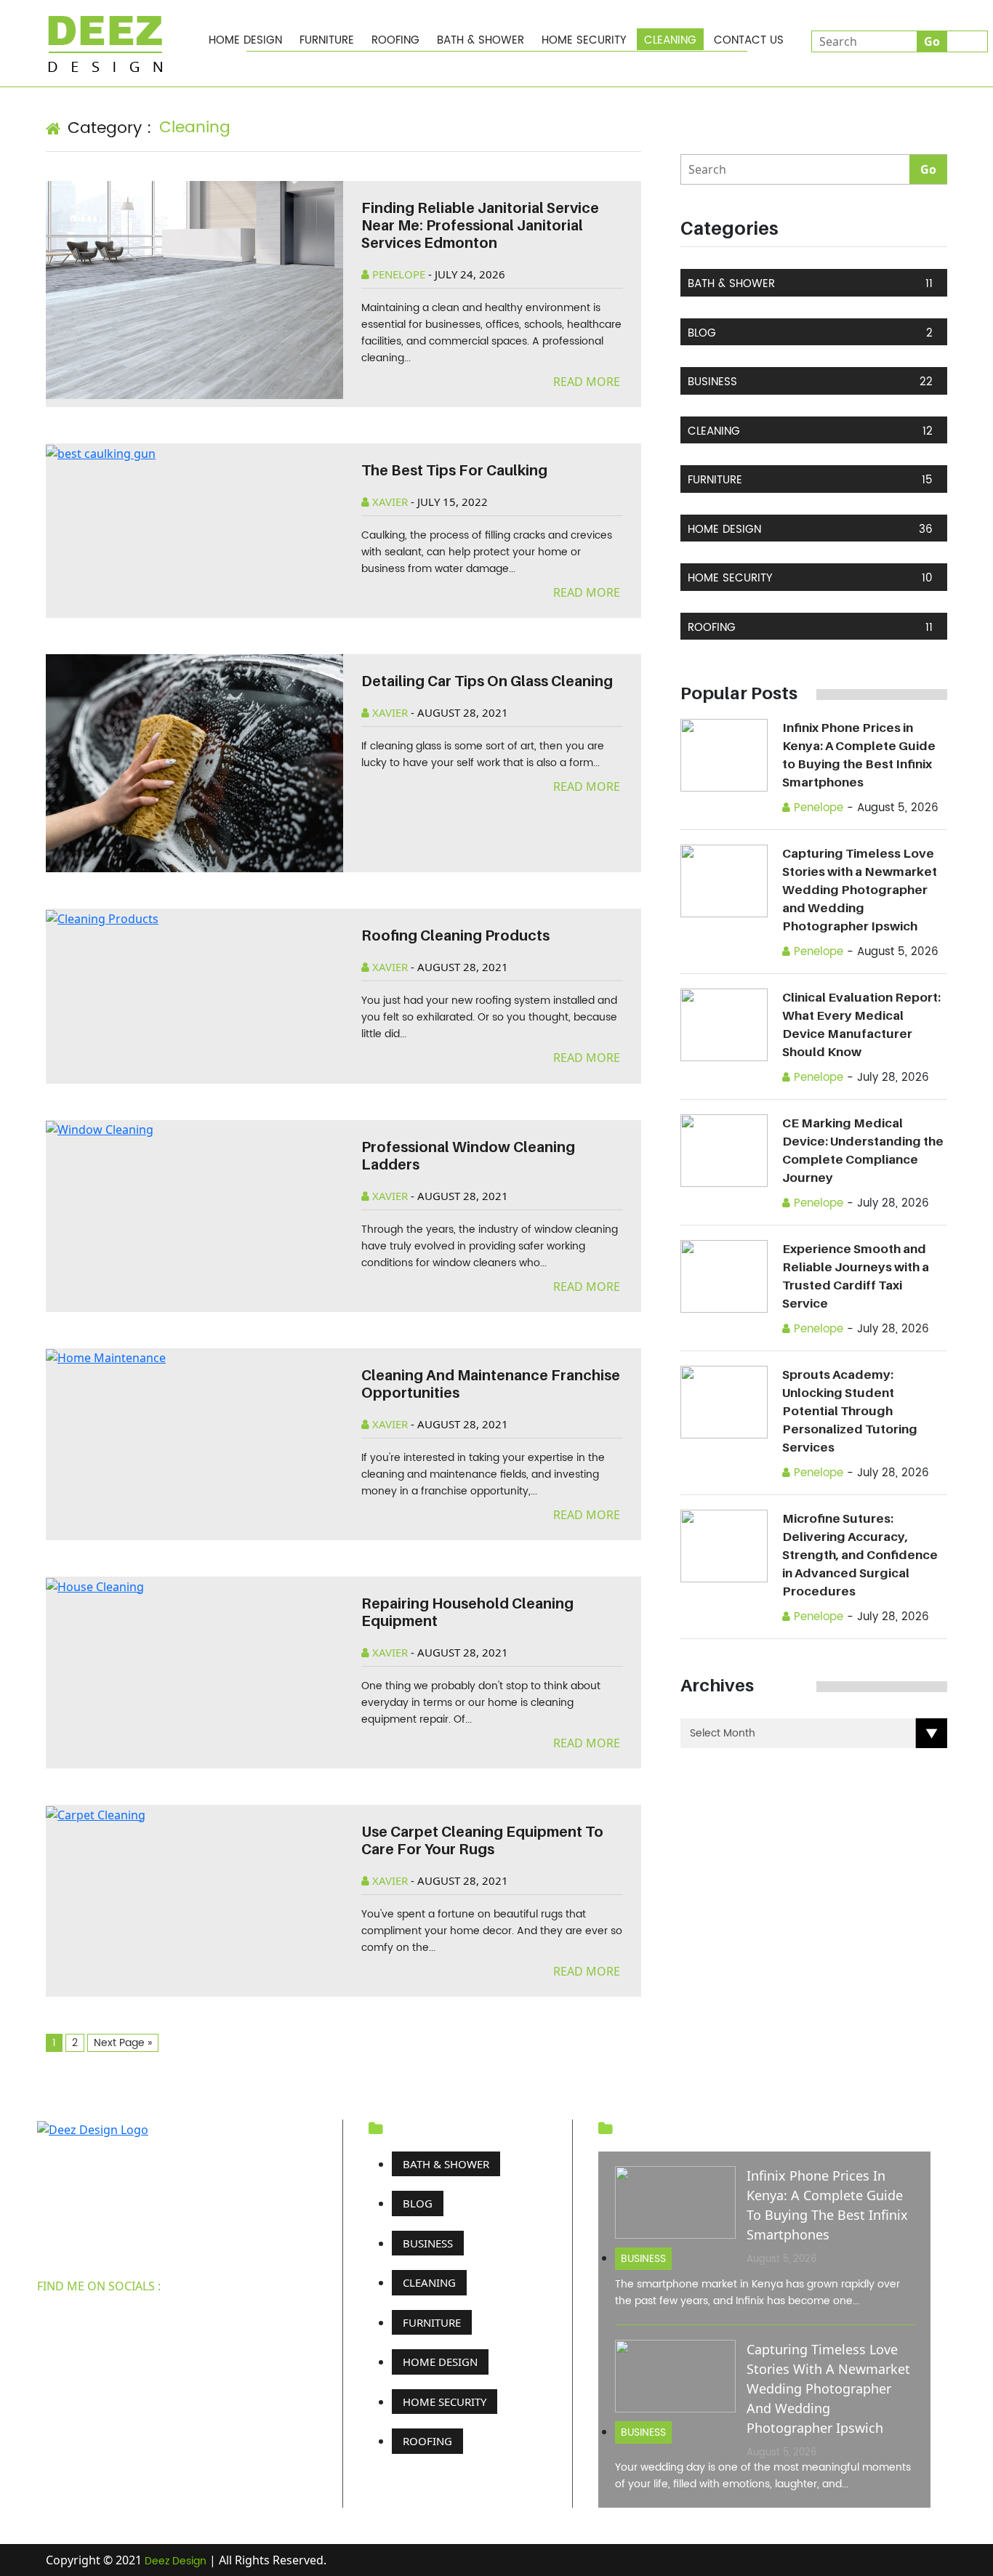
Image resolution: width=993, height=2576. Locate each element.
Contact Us (749, 40)
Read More (588, 382)
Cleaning (670, 40)
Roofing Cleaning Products (455, 935)
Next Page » (123, 2043)
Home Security (584, 40)
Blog (810, 333)
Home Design (245, 40)
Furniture (327, 40)
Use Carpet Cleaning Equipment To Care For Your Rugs (482, 1840)
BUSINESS (810, 382)
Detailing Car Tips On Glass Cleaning (487, 681)
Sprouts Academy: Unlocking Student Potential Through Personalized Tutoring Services (850, 1411)
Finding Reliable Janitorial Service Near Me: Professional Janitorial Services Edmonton (480, 225)
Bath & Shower (481, 40)
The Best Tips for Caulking (454, 470)
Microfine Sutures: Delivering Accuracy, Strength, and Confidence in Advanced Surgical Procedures (860, 1555)
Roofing (395, 40)
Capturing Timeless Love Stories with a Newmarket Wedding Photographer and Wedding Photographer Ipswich (860, 890)
